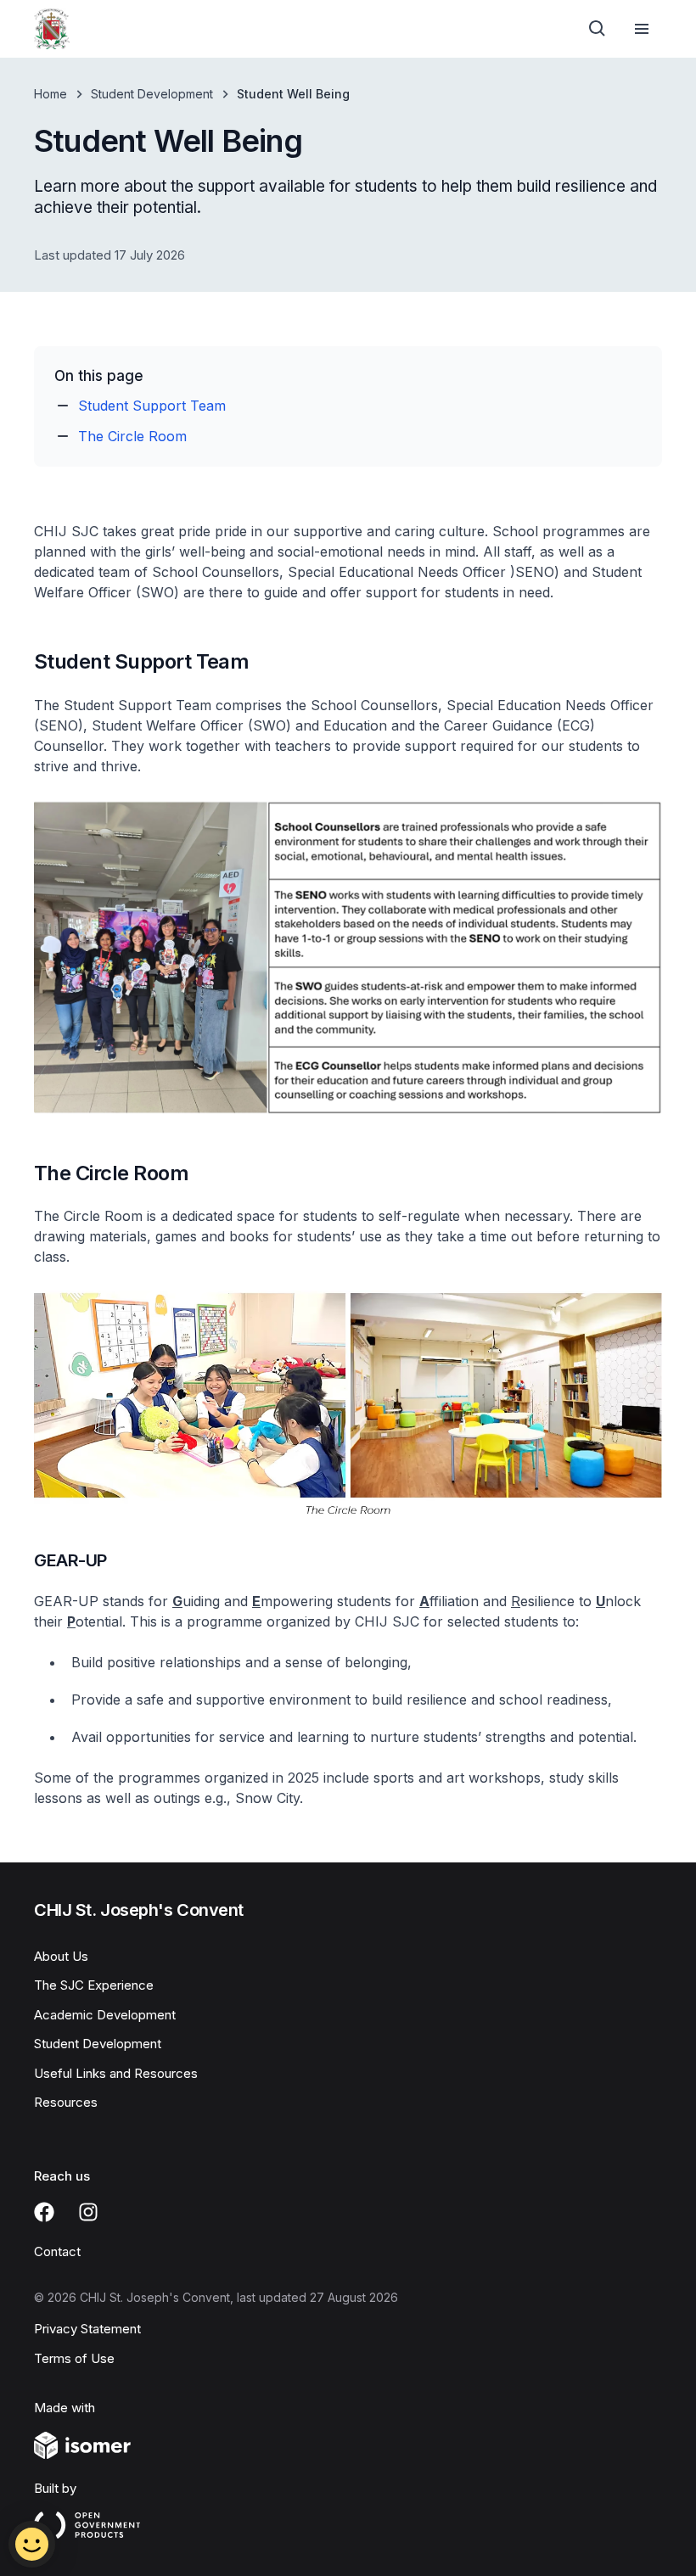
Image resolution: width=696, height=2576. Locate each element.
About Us (61, 1956)
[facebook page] (44, 2212)
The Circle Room (132, 436)
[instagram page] (88, 2212)
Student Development (152, 94)
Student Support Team (152, 406)
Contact (57, 2251)
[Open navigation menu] (642, 29)
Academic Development (105, 2015)
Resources (66, 2102)
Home (51, 94)
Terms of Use (74, 2358)
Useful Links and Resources (116, 2073)
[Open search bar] (598, 29)
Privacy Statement (87, 2329)
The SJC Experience (94, 1985)
